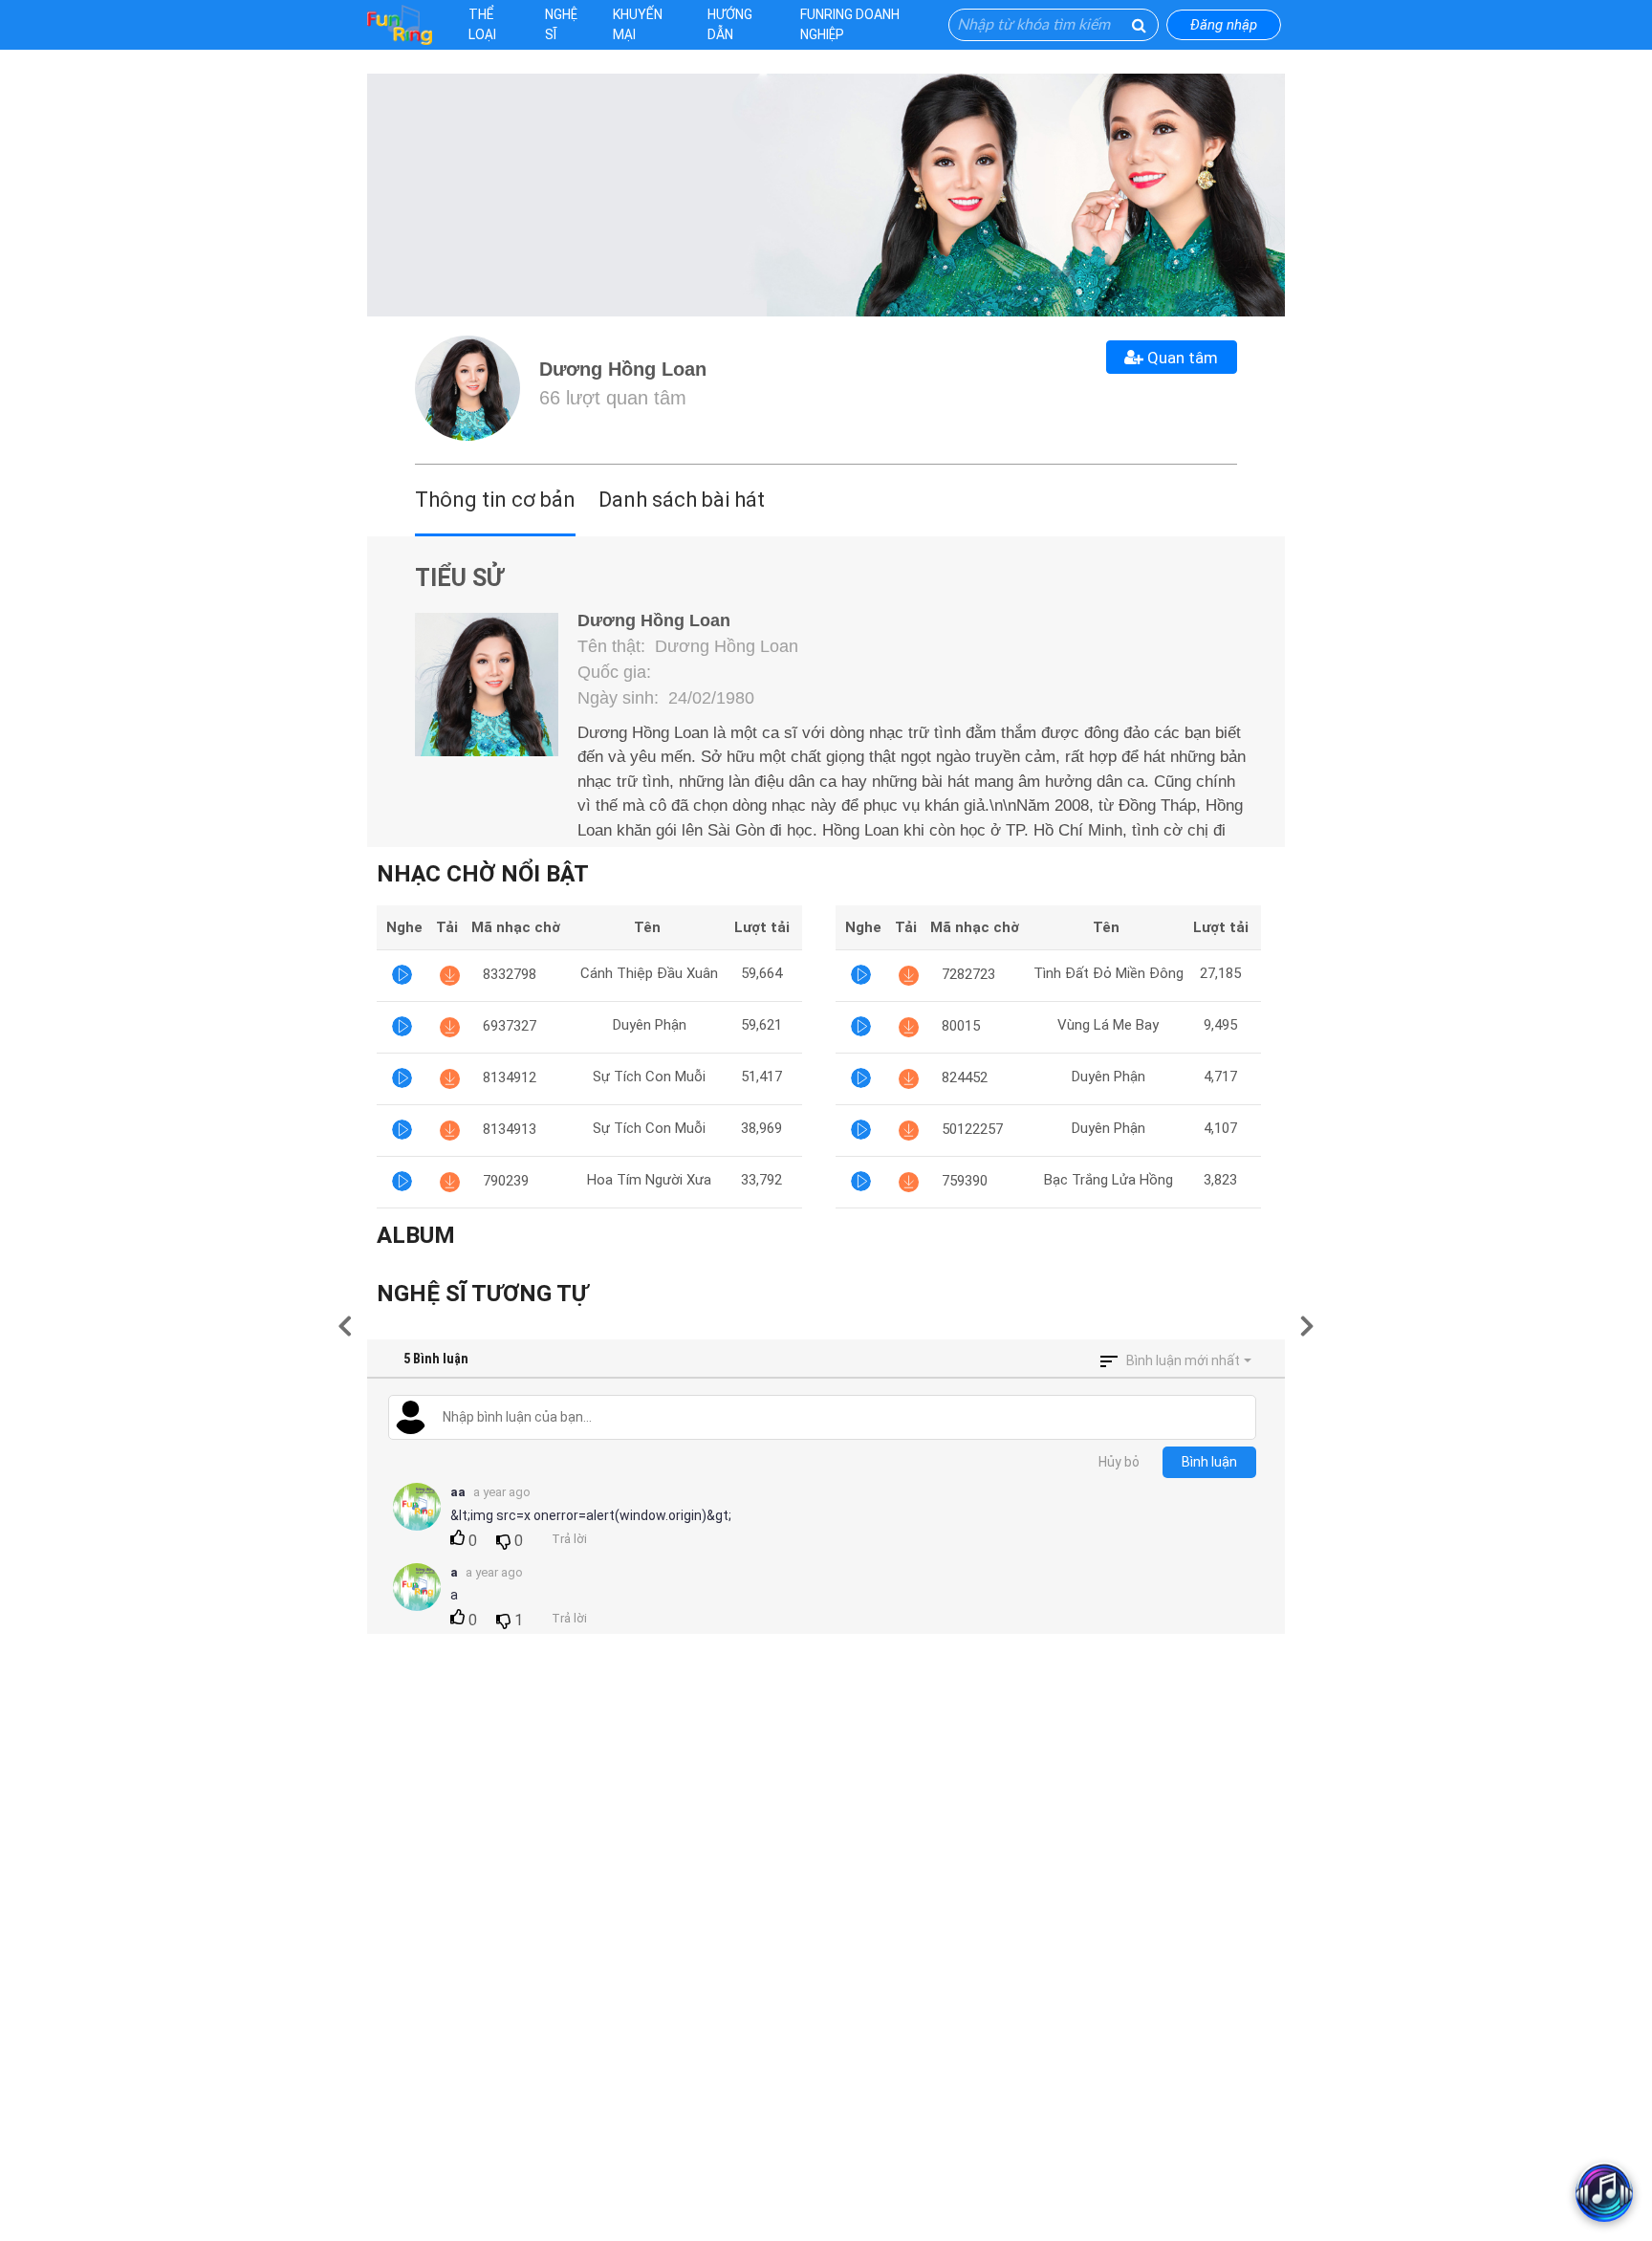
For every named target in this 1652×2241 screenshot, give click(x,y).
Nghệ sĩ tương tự (482, 1294)
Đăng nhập (1224, 25)
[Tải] (450, 975)
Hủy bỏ (1119, 1462)
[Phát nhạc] (402, 975)
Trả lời (569, 1539)
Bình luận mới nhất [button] (1183, 1360)
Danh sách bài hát (682, 500)
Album (416, 1235)
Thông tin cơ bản (495, 500)
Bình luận (1209, 1462)
